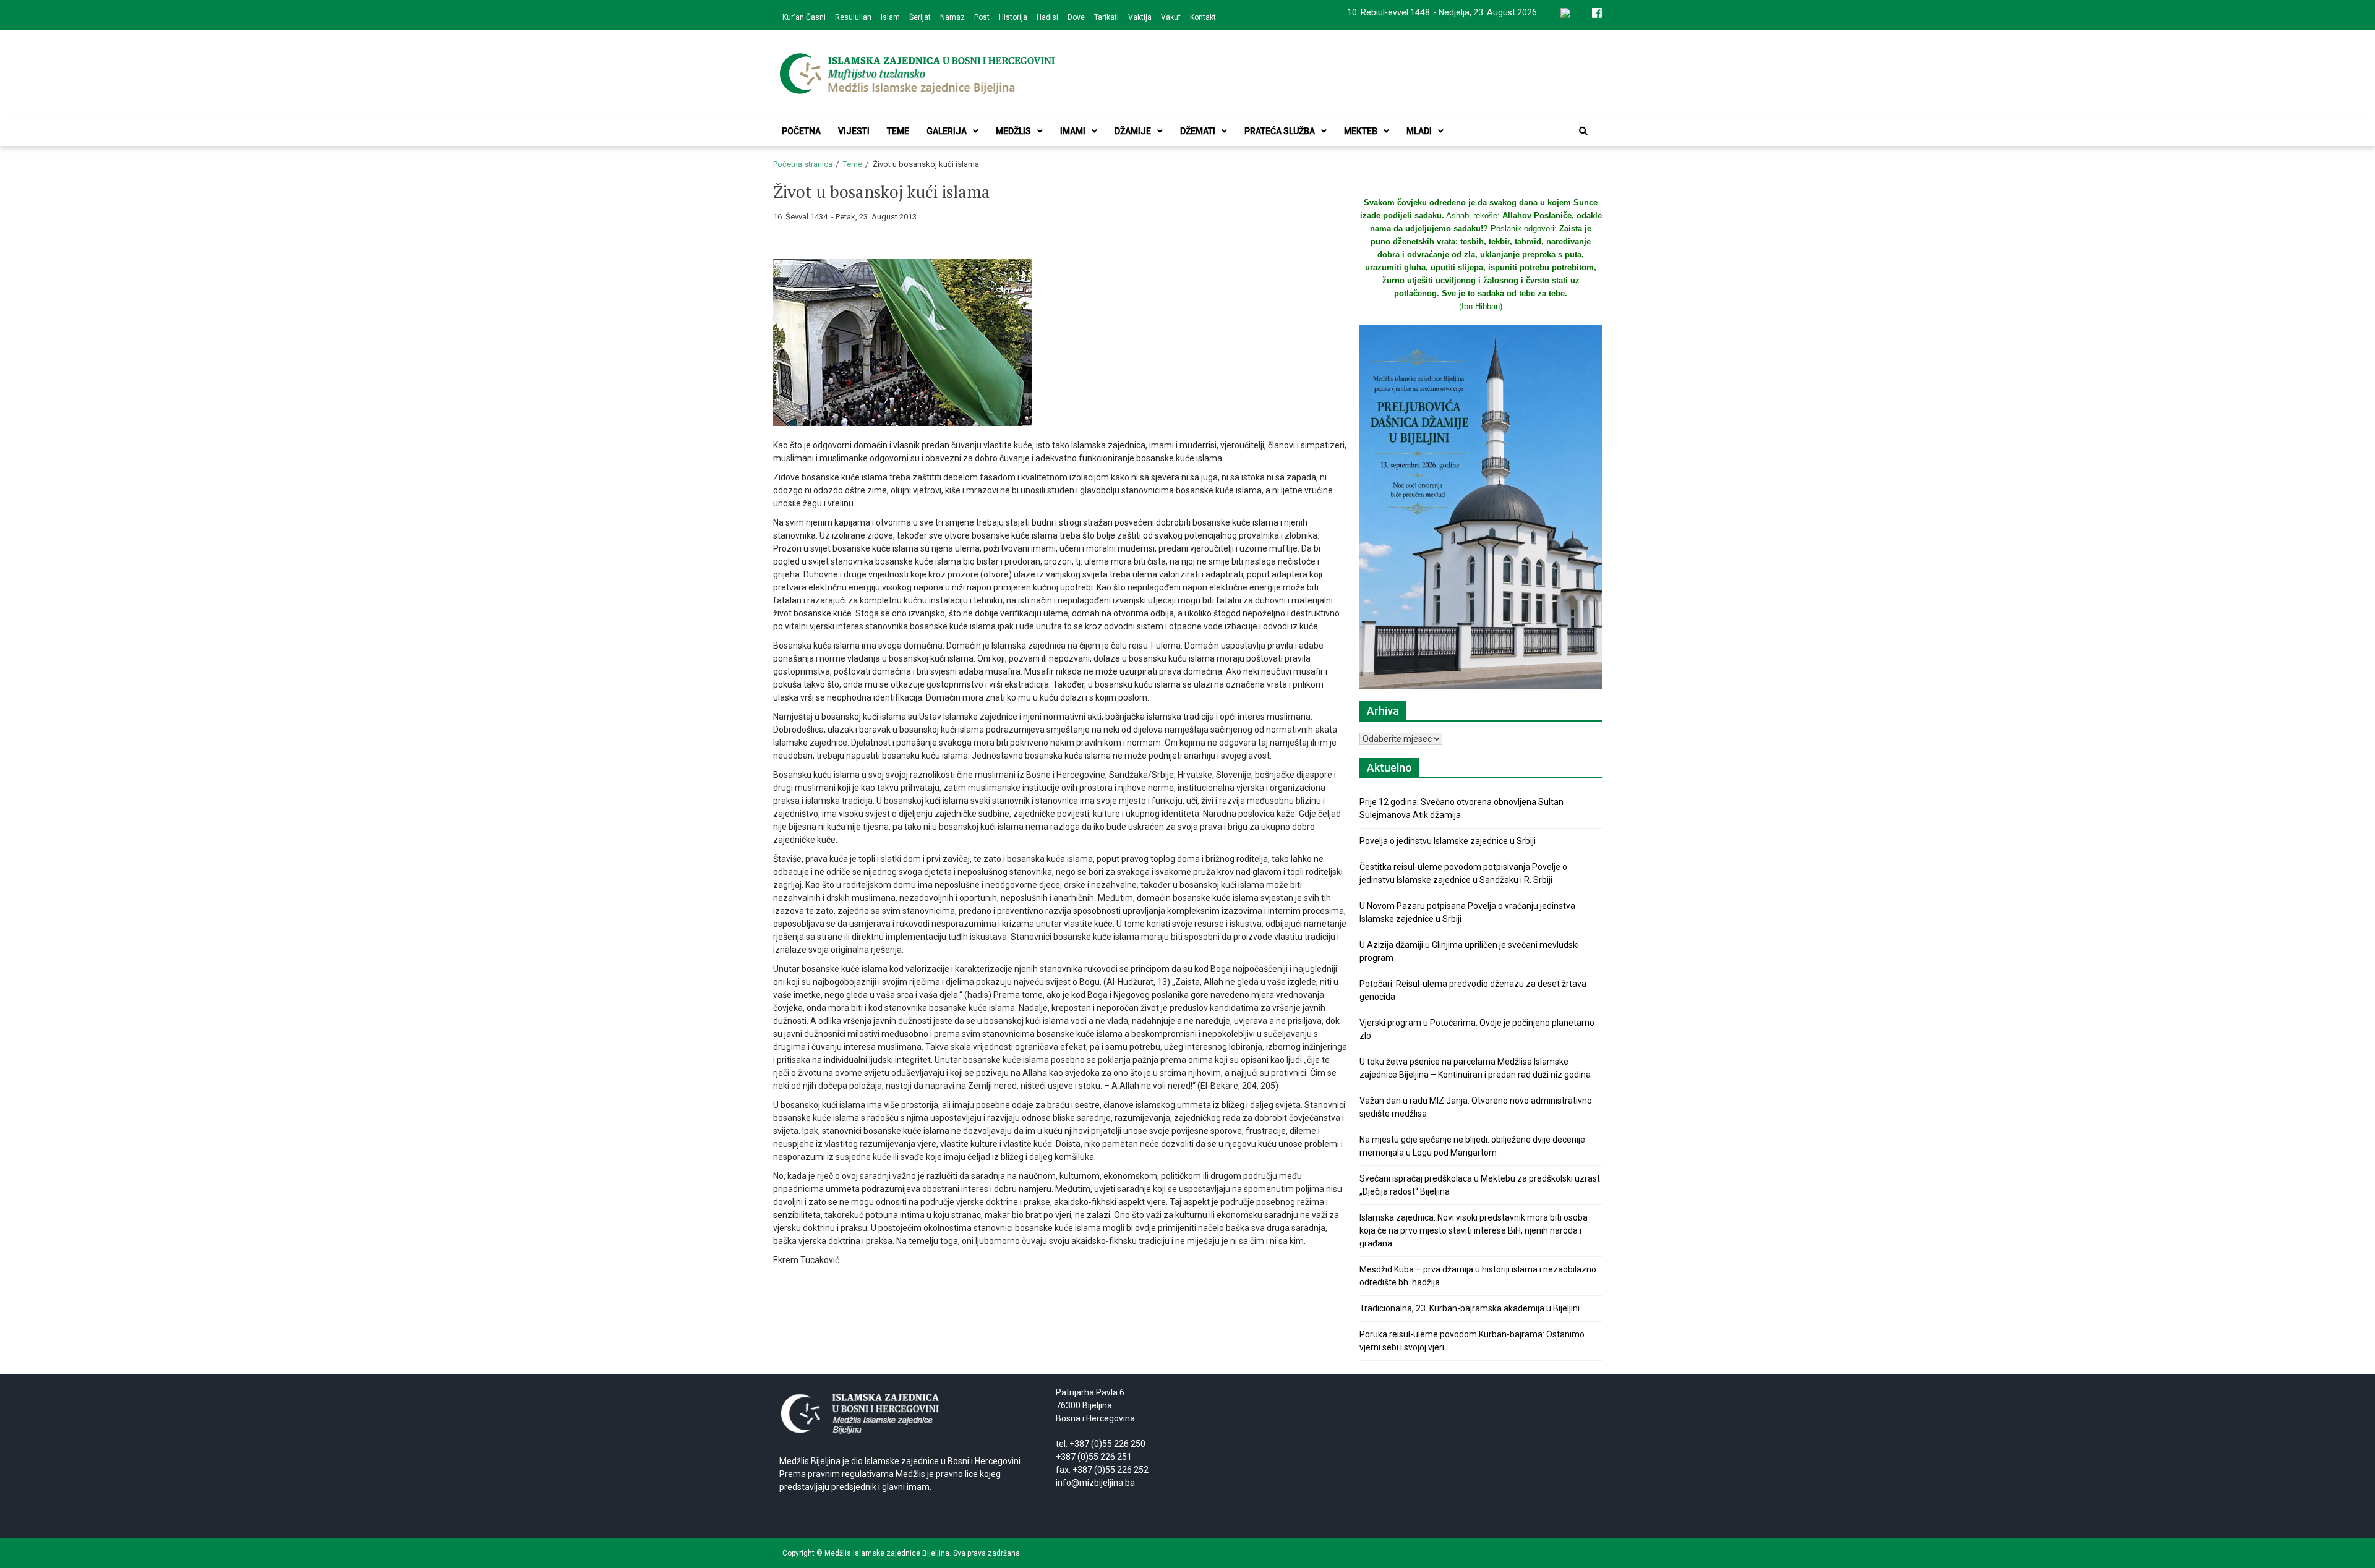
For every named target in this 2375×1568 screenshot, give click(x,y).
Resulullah (853, 17)
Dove (1076, 17)
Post (982, 17)
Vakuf (1171, 17)
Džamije (1133, 131)
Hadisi (1047, 17)
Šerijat (920, 17)
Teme (898, 131)
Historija (1013, 17)
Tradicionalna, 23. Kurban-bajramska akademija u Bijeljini (1470, 1308)
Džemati (1198, 131)
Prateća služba (1280, 131)
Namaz (952, 17)
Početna (801, 131)
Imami (1073, 131)
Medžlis (1013, 131)
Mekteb (1361, 131)
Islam (890, 17)
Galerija (947, 131)
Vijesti (854, 131)
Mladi (1419, 131)
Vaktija (1140, 17)
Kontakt (1203, 17)
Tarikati (1106, 17)
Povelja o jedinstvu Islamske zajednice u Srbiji (1448, 841)
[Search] (1583, 131)
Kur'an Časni (804, 17)
